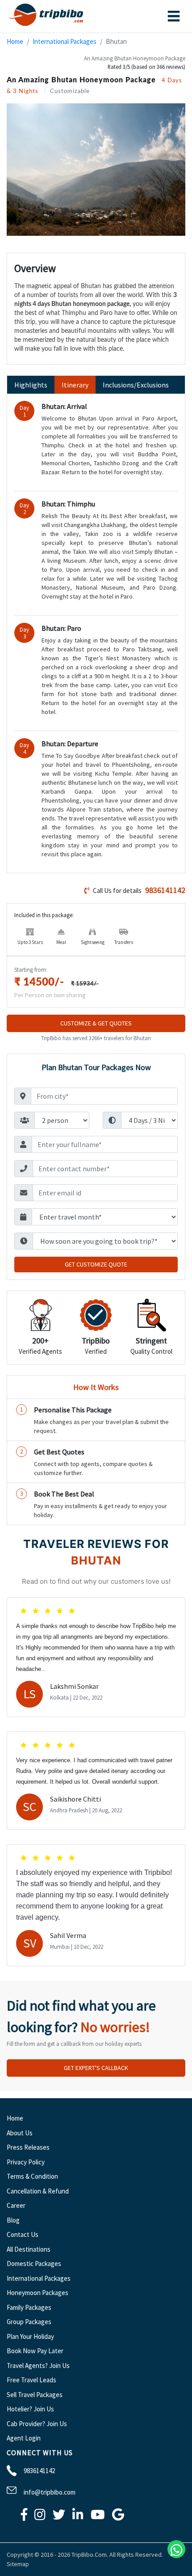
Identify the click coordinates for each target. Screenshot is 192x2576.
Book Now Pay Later (35, 2351)
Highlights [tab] (31, 385)
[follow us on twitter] (59, 2517)
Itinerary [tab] (75, 385)
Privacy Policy (26, 2162)
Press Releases (28, 2147)
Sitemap (18, 2564)
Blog (13, 2220)
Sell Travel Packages (35, 2395)
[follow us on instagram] (40, 2517)
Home (15, 41)
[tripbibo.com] (48, 16)
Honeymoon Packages (38, 2293)
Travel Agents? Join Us (38, 2366)
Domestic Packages (34, 2264)
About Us (20, 2133)
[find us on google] (118, 2517)
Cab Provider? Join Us (37, 2424)
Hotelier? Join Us (30, 2409)
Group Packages (29, 2322)
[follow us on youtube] (98, 2517)
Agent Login (24, 2438)
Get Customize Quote (96, 1264)
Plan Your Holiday (30, 2336)
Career (16, 2205)
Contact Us (23, 2234)
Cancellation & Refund (38, 2191)
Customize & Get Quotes (96, 1023)
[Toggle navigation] (174, 16)
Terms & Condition (32, 2176)
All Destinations (29, 2249)
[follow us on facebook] (24, 2517)
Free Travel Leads (31, 2380)
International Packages (65, 41)
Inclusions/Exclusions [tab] (136, 385)
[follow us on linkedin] (78, 2517)
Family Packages (29, 2307)
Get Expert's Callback (96, 2068)
